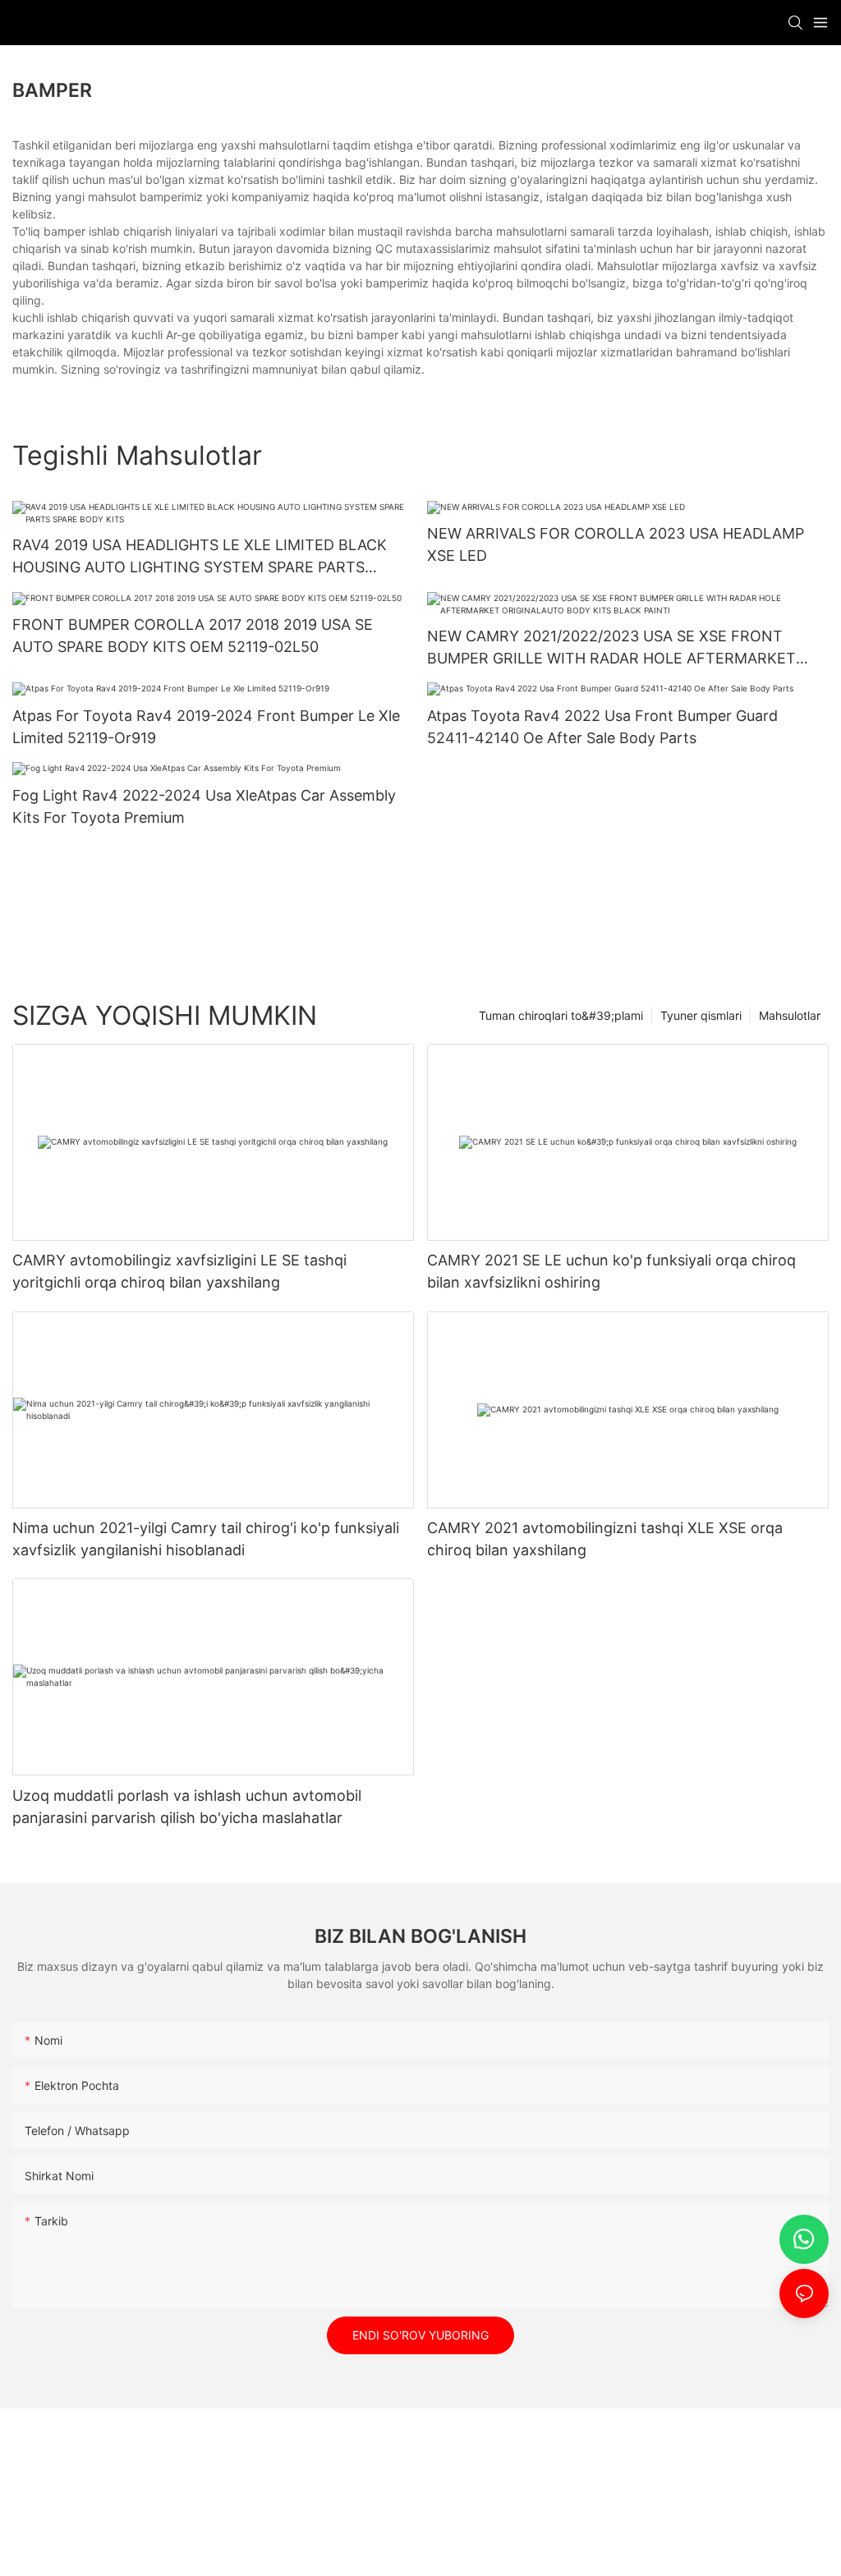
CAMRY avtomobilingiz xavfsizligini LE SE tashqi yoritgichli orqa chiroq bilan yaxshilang (179, 1271)
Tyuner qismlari (701, 1015)
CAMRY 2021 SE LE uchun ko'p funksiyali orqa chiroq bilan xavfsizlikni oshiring (611, 1271)
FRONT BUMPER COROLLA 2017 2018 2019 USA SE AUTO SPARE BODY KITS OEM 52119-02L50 (193, 636)
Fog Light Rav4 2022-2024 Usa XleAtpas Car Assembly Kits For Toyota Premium (204, 806)
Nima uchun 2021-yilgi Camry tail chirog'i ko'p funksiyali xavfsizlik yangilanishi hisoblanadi (206, 1539)
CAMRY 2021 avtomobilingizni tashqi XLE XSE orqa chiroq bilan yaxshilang (605, 1539)
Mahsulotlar (790, 1015)
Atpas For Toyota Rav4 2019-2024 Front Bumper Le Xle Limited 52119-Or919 (206, 727)
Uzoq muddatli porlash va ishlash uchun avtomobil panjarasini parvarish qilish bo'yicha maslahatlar (187, 1807)
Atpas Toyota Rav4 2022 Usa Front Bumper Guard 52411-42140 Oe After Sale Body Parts (602, 727)
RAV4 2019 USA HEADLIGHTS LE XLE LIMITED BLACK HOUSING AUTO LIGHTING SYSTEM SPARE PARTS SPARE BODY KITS (200, 557)
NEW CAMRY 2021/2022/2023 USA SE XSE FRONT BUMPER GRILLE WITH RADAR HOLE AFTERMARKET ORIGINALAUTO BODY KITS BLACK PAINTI (611, 648)
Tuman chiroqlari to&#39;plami (561, 1015)
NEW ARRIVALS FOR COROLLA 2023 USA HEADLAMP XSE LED (616, 544)
